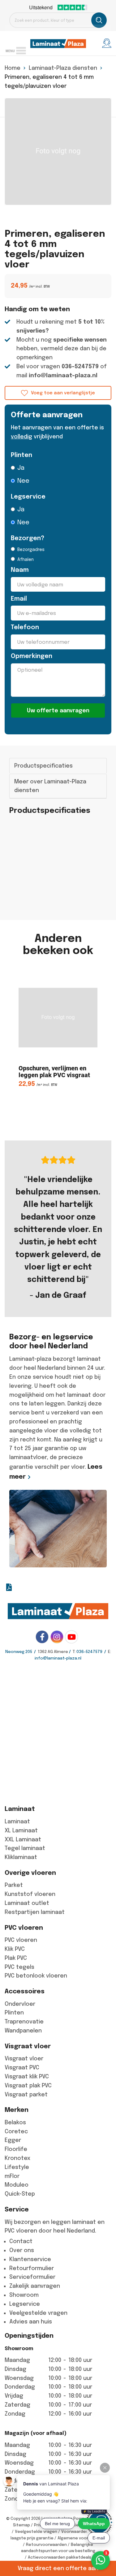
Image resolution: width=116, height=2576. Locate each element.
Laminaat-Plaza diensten (63, 68)
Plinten (21, 455)
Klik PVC (15, 1949)
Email (19, 599)
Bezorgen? (28, 538)
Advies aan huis (31, 2322)
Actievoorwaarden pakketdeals (60, 2557)
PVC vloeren (21, 1940)
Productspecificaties (43, 766)
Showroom (24, 2295)
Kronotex (17, 2158)
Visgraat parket (26, 2094)
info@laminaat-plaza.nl (63, 375)
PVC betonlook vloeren (36, 1976)
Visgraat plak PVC (28, 2085)
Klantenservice (30, 2259)
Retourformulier (32, 2268)
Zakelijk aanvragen (35, 2286)
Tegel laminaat (25, 1848)
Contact (21, 2241)
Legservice (28, 497)
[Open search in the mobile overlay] (58, 20)
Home (13, 68)
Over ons (22, 2250)
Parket (14, 1885)
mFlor (12, 2176)
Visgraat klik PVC (27, 2076)
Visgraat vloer (24, 2059)
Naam (20, 570)
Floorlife (16, 2149)
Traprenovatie (24, 2022)
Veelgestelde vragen (38, 2313)
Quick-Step (20, 2194)
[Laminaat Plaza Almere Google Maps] (58, 1731)
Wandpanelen (23, 2031)
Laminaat (17, 1821)
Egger (13, 2140)
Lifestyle (17, 2167)
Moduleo (17, 2185)
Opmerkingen (32, 656)
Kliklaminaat (21, 1857)
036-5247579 (80, 366)
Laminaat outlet (27, 1903)
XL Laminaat (21, 1830)
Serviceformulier (32, 2277)
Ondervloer (20, 2004)
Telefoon (25, 627)
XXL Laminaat (23, 1839)
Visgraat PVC (22, 2068)
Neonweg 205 (19, 1652)
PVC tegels (19, 1967)
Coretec (16, 2131)
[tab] (58, 766)
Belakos (15, 2122)
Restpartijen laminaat (35, 1912)
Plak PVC (16, 1958)
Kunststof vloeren (30, 1894)
